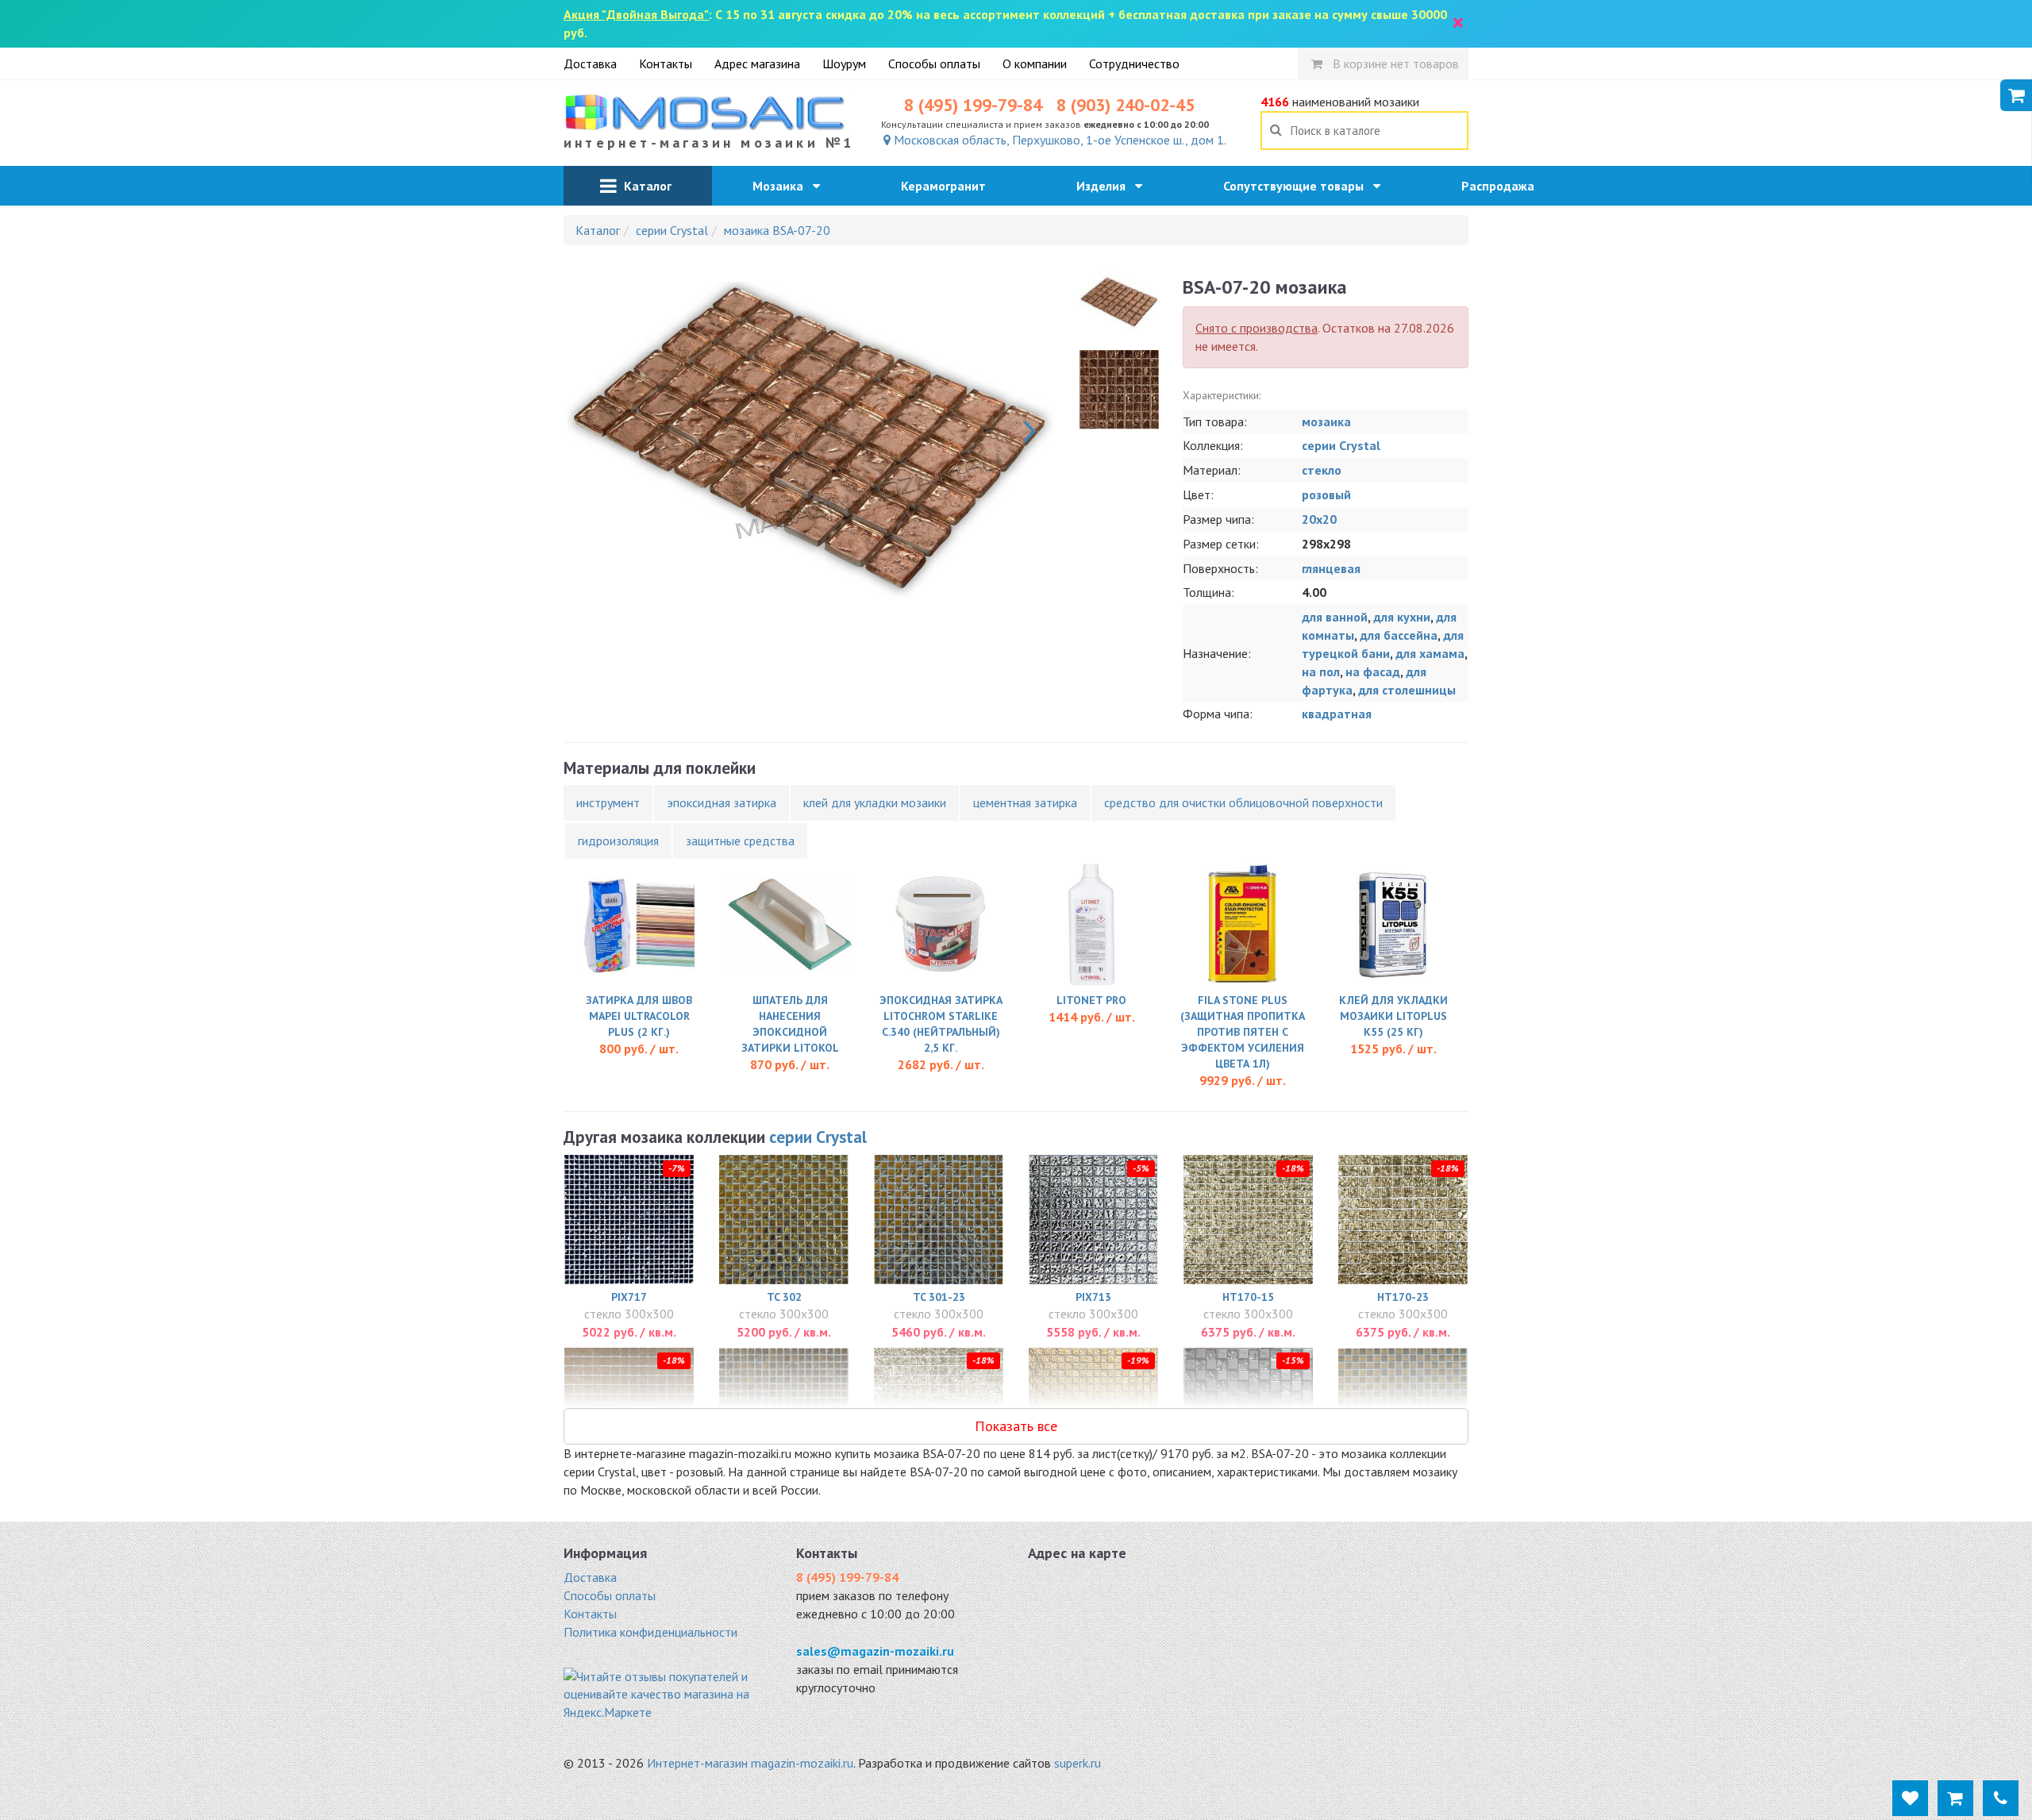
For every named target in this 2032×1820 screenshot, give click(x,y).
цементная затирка (1025, 802)
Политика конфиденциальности (650, 1632)
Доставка (590, 63)
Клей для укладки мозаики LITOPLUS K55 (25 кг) (1393, 1016)
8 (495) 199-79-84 (973, 105)
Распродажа (1503, 186)
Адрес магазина (757, 63)
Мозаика (783, 186)
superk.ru (1078, 1763)
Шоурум (844, 63)
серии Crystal (1341, 445)
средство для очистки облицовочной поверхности (1243, 802)
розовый (1326, 494)
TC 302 (784, 1297)
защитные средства (740, 841)
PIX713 (1093, 1297)
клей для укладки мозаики (875, 802)
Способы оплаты (934, 63)
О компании (1035, 63)
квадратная (1337, 714)
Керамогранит (948, 186)
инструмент (608, 802)
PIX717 (629, 1297)
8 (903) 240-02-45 (1126, 105)
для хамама (1430, 653)
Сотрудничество (1134, 63)
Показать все (1016, 1426)
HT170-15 (1248, 1297)
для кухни (1402, 617)
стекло (1322, 470)
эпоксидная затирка (722, 802)
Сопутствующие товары (1298, 186)
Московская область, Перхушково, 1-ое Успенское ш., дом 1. (1058, 140)
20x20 (1319, 519)
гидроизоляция (618, 841)
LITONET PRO (1091, 1000)
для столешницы (1407, 690)
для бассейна (1399, 635)
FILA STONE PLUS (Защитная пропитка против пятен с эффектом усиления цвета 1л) (1243, 1032)
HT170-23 (1403, 1297)
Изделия (1106, 186)
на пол (1321, 671)
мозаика (1326, 421)
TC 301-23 (939, 1297)
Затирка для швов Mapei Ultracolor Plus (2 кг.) (639, 1016)
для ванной (1335, 617)
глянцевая (1331, 568)
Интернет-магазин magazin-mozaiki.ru (750, 1763)
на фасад (1373, 671)
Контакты (666, 63)
